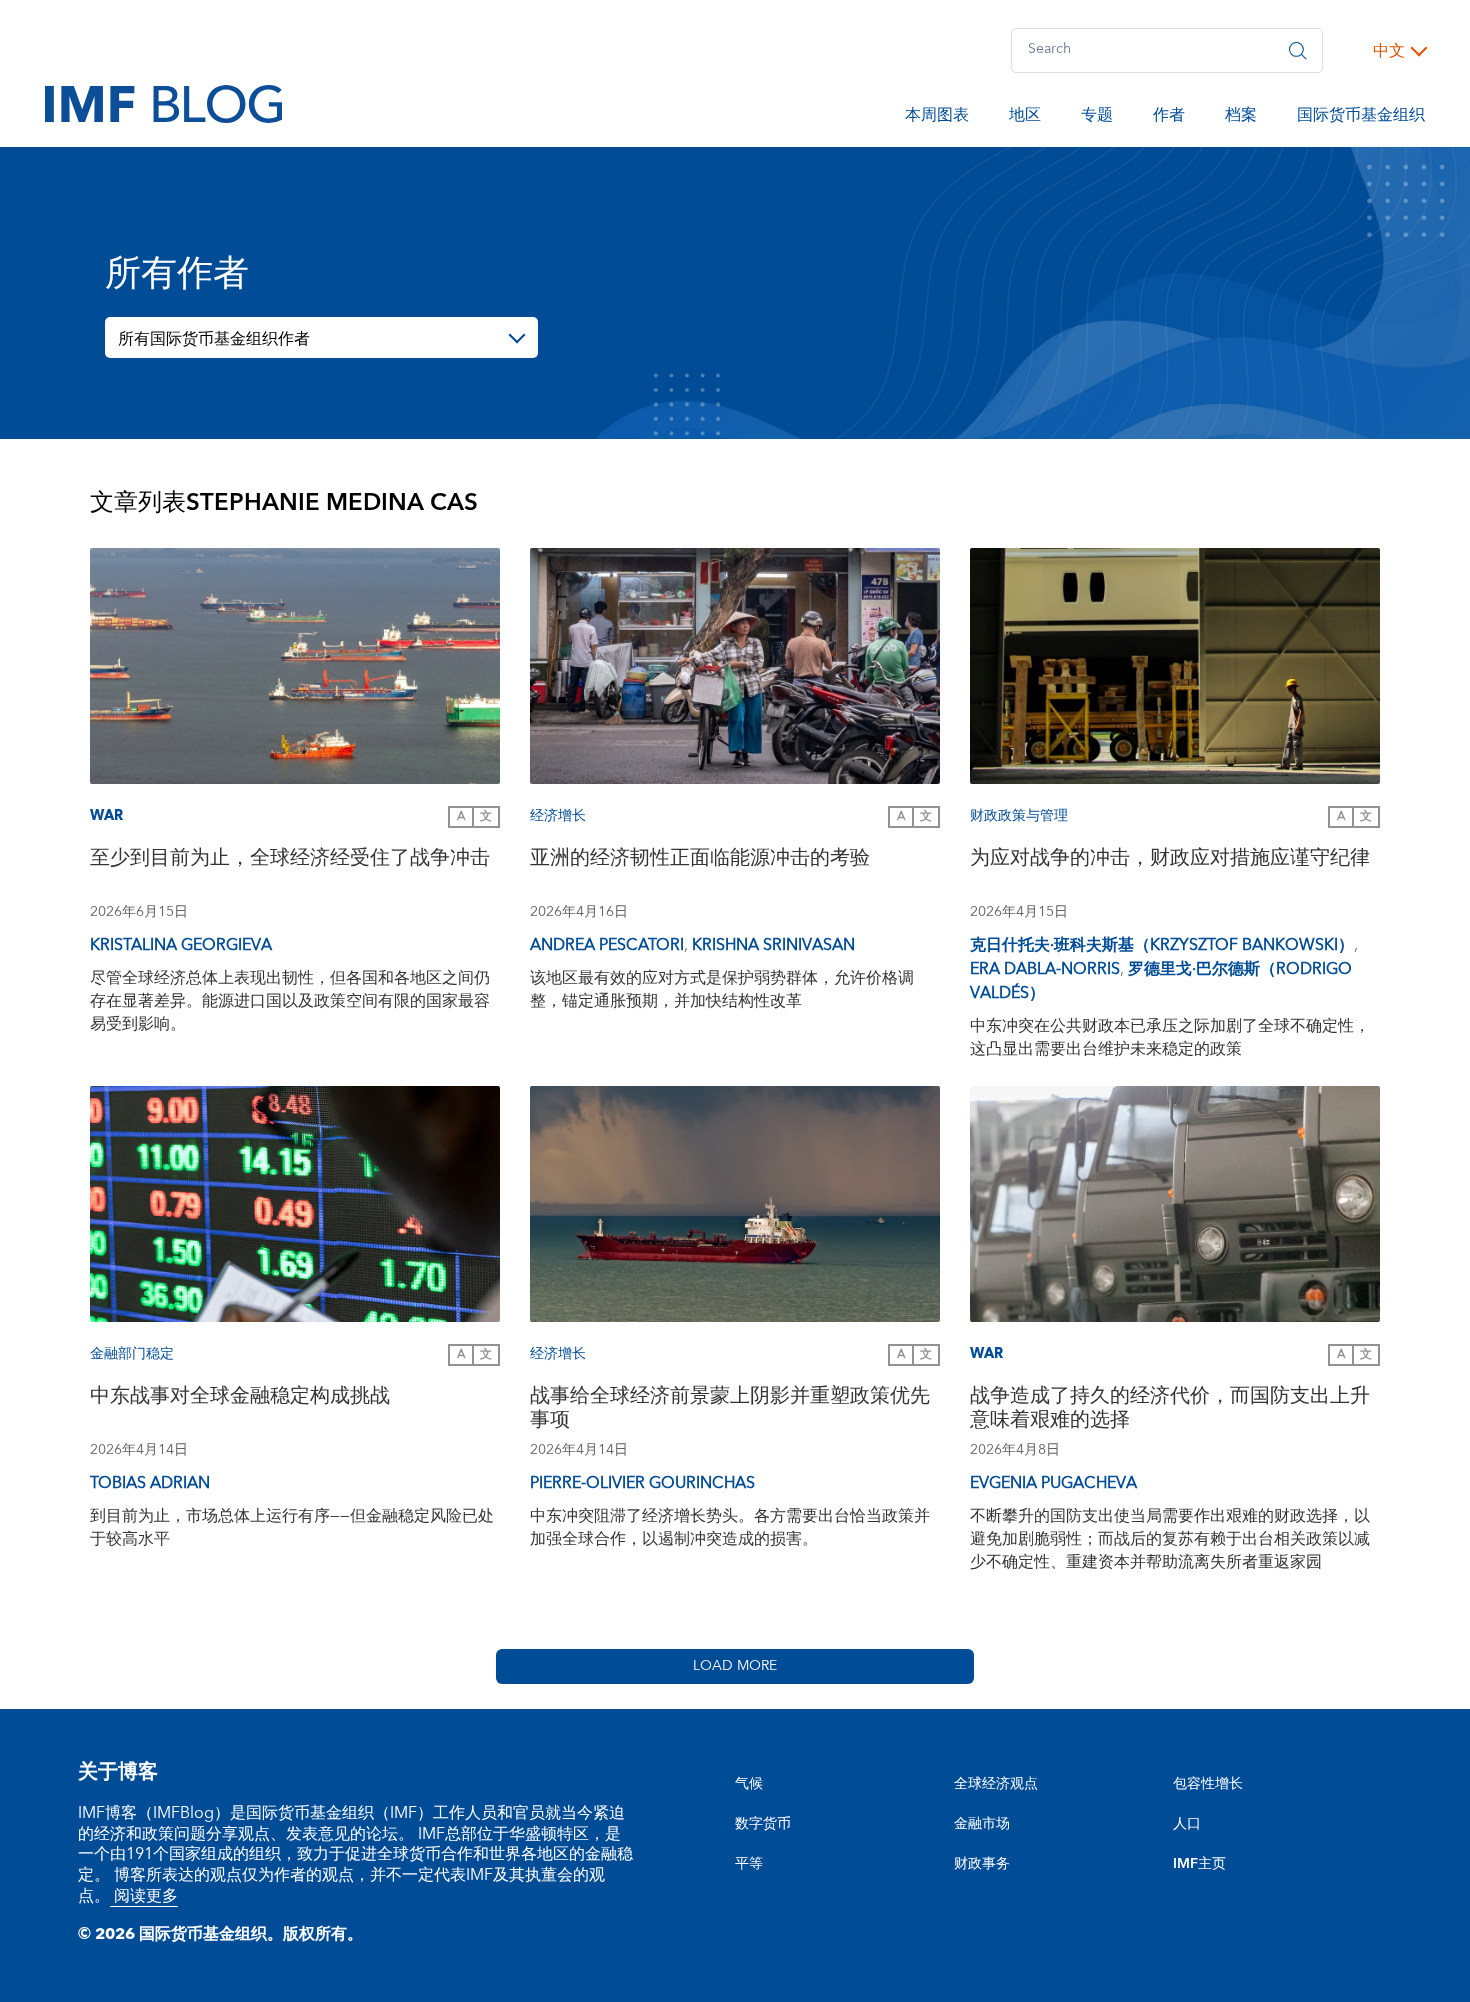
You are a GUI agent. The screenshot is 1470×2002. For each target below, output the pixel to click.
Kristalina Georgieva (181, 945)
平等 (749, 1864)
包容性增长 (1208, 1784)
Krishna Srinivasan (773, 945)
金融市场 (982, 1824)
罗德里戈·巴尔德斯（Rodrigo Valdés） (1161, 981)
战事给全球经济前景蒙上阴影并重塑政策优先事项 (730, 1410)
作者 (1169, 118)
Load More (735, 1666)
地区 (1025, 118)
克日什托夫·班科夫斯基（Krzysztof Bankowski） (1162, 945)
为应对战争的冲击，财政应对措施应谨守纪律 (1170, 860)
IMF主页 (1199, 1864)
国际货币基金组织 (1361, 118)
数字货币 (763, 1824)
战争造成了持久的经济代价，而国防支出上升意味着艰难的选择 (1170, 1410)
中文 (1389, 51)
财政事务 (982, 1864)
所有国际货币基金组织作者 (214, 339)
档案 (1241, 118)
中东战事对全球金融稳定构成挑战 (240, 1398)
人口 (1187, 1824)
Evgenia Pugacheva (1053, 1483)
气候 (749, 1784)
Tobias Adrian (150, 1483)
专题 (1097, 118)
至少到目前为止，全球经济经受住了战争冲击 (290, 860)
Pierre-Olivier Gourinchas (642, 1483)
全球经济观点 (996, 1784)
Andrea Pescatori (607, 945)
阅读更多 (144, 1896)
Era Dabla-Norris (1045, 969)
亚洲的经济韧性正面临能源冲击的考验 (700, 860)
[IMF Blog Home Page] (163, 103)
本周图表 (937, 118)
